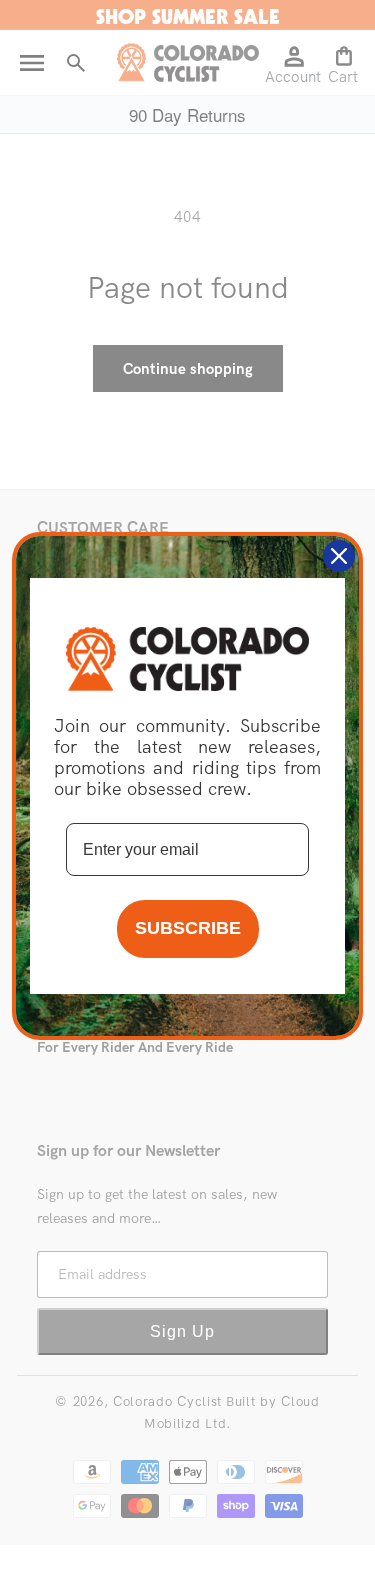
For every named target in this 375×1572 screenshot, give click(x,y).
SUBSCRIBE (188, 928)
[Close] (339, 556)
